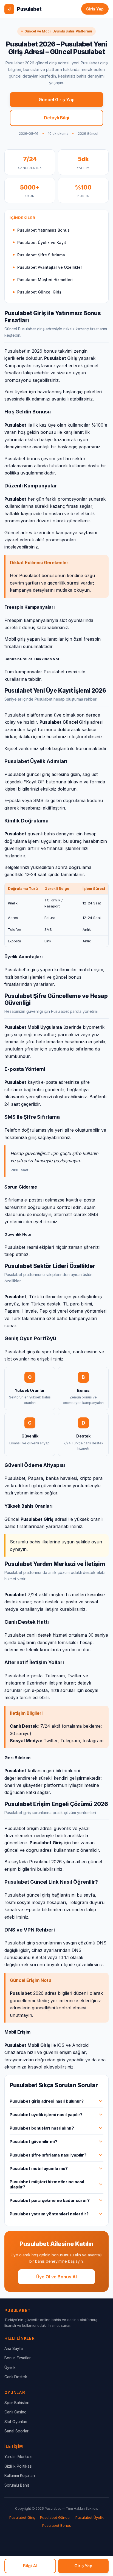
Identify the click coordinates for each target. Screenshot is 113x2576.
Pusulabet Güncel (55, 2517)
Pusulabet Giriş (22, 2517)
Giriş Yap (95, 9)
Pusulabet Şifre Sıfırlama (41, 255)
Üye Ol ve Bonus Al (56, 2277)
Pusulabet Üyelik (90, 2517)
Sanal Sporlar (16, 2431)
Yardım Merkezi (18, 2456)
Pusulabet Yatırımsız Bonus (43, 230)
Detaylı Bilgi (56, 118)
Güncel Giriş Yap (57, 100)
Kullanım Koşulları (20, 2475)
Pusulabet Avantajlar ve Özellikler (50, 267)
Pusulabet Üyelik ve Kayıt (42, 242)
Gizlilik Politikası (18, 2466)
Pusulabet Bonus (57, 2525)
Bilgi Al (30, 2566)
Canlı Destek (16, 2377)
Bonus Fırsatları (18, 2358)
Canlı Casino (15, 2412)
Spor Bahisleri (17, 2403)
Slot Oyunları (16, 2422)
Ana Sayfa (14, 2348)
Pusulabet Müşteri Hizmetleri (45, 280)
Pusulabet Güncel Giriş (39, 292)
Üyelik (10, 2367)
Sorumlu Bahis (17, 2485)
